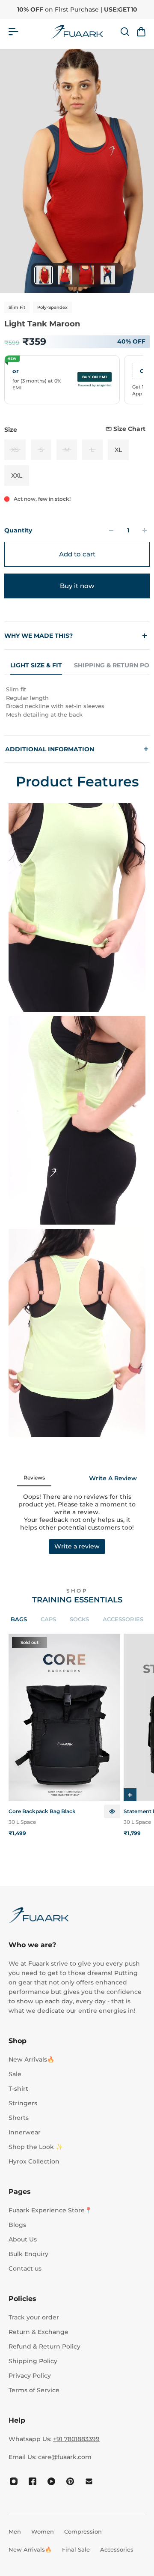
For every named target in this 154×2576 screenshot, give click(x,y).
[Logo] (77, 32)
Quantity (18, 530)
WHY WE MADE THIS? (38, 636)
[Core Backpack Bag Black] (64, 1717)
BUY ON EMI (95, 377)
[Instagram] (14, 2481)
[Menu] (13, 32)
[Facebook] (33, 2481)
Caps (48, 1619)
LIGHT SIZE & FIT (36, 665)
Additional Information (77, 749)
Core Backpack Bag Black (42, 1811)
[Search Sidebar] (124, 32)
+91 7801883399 (76, 2439)
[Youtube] (51, 2481)
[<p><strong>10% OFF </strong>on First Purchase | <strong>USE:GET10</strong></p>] (77, 9)
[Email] (89, 2481)
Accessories (123, 1619)
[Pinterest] (70, 2481)
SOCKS (79, 1619)
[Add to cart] (130, 1795)
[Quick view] (112, 1812)
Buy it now (77, 586)
